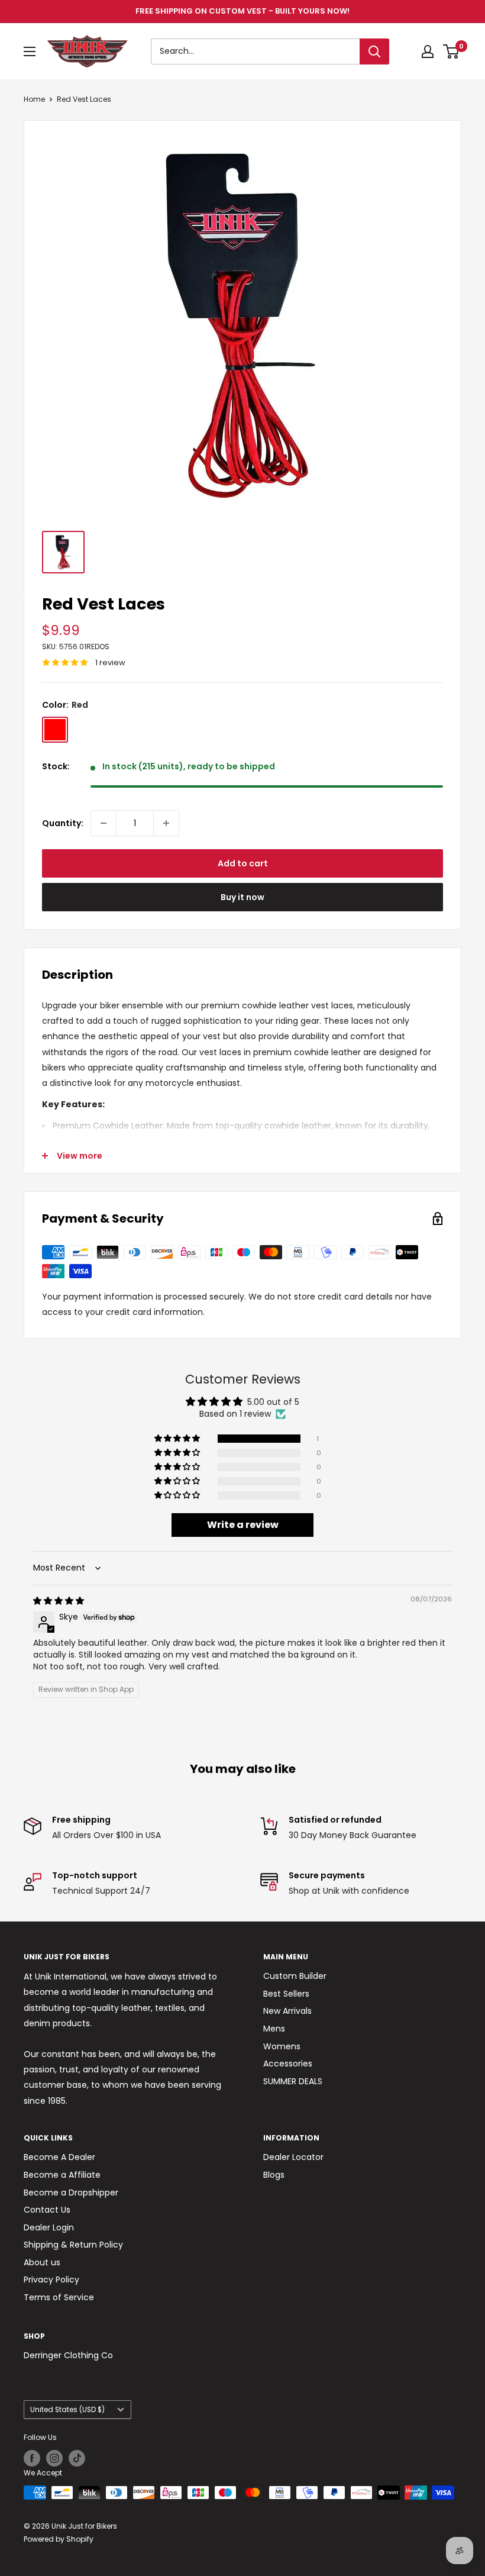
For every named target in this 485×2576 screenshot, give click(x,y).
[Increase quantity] (166, 823)
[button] (178, 1439)
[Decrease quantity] (104, 823)
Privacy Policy (51, 2280)
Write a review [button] (243, 1525)
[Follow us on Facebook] (32, 2458)
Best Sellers (286, 1994)
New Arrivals (287, 2011)
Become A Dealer (59, 2157)
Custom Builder (295, 1976)
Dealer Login (49, 2227)
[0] (452, 51)
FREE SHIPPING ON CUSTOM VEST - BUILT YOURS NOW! (242, 11)
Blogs (274, 2175)
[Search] (374, 51)
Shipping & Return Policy (73, 2245)
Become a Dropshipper (71, 2193)
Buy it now (242, 897)
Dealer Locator (293, 2157)
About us (42, 2262)
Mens (274, 2029)
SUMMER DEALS (293, 2081)
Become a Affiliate (62, 2175)
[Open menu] (30, 51)
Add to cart (243, 863)
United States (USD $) (67, 2410)
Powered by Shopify (59, 2539)
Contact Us (47, 2210)
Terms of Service (59, 2297)
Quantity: (63, 823)
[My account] (428, 51)
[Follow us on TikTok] (77, 2458)
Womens (282, 2046)
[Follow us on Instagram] (54, 2458)
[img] (59, 1601)
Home (34, 99)
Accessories (288, 2064)
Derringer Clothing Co (68, 2355)
